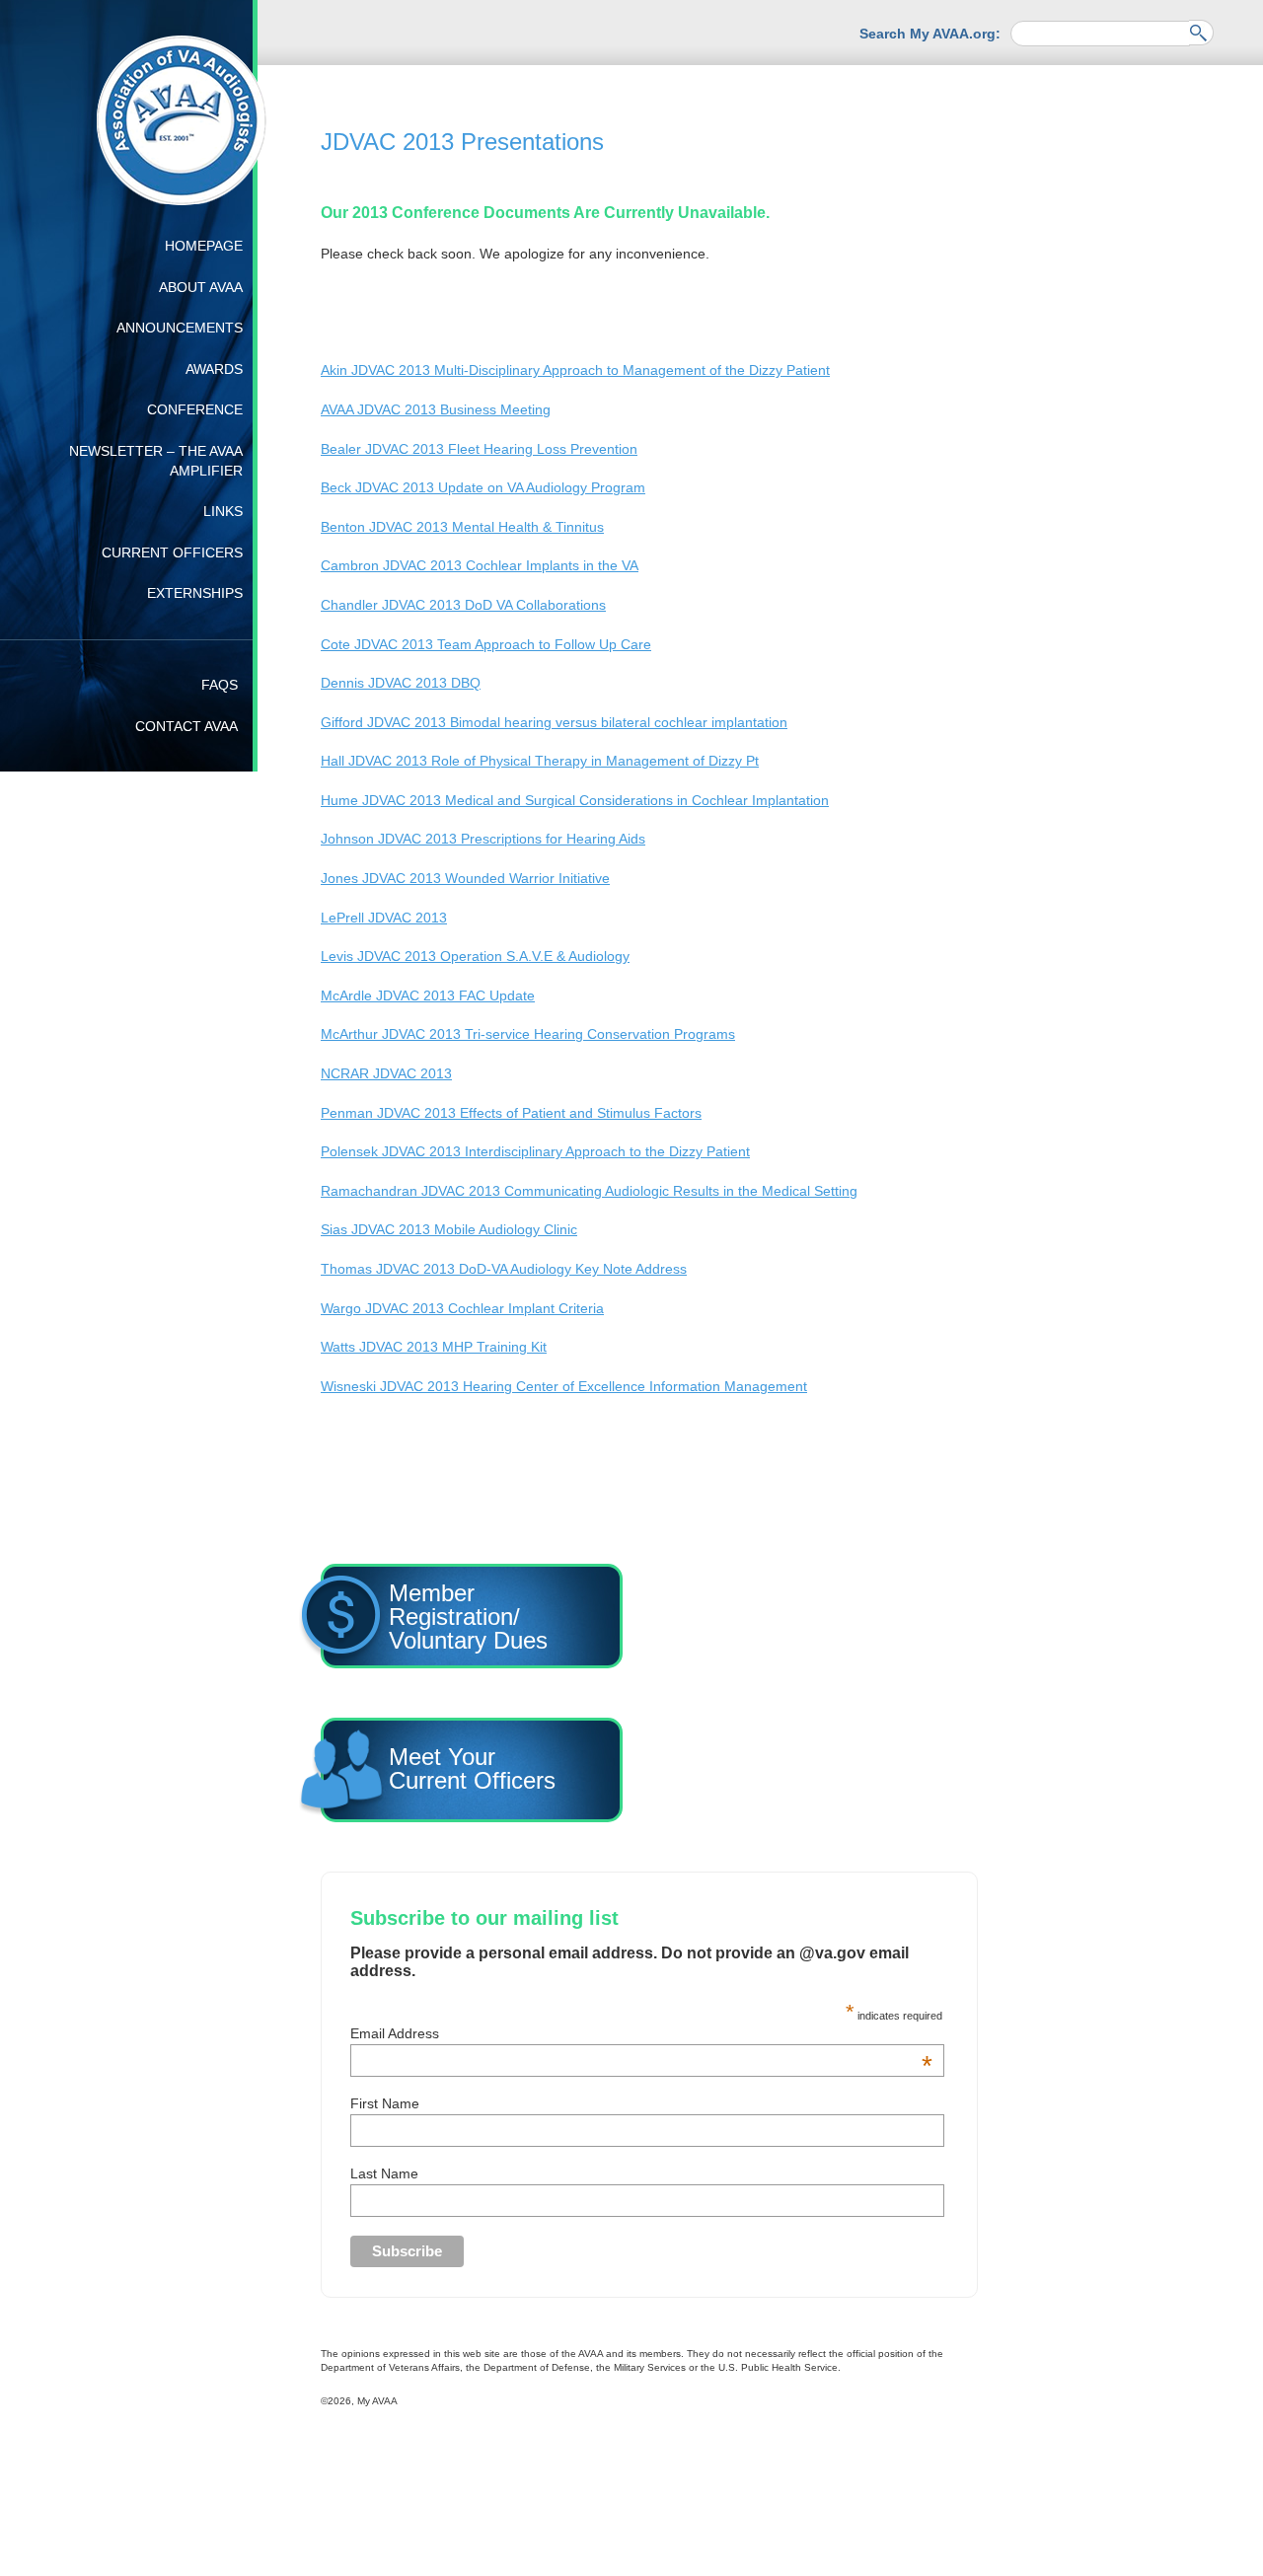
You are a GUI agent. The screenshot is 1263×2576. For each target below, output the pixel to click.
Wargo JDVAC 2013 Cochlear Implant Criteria (462, 1308)
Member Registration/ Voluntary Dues (476, 1613)
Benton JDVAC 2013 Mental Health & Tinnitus (462, 527)
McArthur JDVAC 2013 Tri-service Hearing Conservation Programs (528, 1034)
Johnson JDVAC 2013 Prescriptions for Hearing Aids (483, 839)
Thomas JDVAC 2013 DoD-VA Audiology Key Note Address (504, 1269)
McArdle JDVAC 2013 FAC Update (428, 995)
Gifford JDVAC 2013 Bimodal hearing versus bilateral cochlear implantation (554, 722)
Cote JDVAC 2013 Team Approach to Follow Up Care (486, 644)
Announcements (180, 328)
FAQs (220, 685)
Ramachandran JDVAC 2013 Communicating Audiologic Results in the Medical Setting (589, 1191)
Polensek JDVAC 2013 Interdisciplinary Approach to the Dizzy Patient (535, 1151)
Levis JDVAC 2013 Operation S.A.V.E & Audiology (475, 956)
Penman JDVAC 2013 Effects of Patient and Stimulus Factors (511, 1113)
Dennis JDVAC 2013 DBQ (401, 683)
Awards (214, 369)
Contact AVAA (186, 726)
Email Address (641, 1879)
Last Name (384, 2020)
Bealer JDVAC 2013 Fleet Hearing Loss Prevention (479, 449)
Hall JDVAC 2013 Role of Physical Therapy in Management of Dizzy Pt (540, 761)
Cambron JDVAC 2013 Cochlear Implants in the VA (480, 565)
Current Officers (172, 552)
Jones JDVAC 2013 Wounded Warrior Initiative (465, 878)
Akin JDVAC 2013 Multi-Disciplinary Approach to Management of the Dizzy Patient (575, 370)
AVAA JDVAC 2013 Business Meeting (436, 409)
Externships (195, 593)
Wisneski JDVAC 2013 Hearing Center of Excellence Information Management (564, 1386)
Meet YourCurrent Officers (765, 1612)
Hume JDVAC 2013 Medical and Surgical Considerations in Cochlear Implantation (575, 800)
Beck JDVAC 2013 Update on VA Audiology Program (483, 487)
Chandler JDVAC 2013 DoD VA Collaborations (463, 605)
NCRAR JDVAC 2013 (386, 1073)
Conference (195, 409)
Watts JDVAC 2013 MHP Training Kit (434, 1347)
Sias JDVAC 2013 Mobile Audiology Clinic (449, 1229)
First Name (385, 1950)
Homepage (204, 246)
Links (223, 511)
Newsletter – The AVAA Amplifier (156, 461)
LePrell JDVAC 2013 (384, 918)
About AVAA (201, 287)
